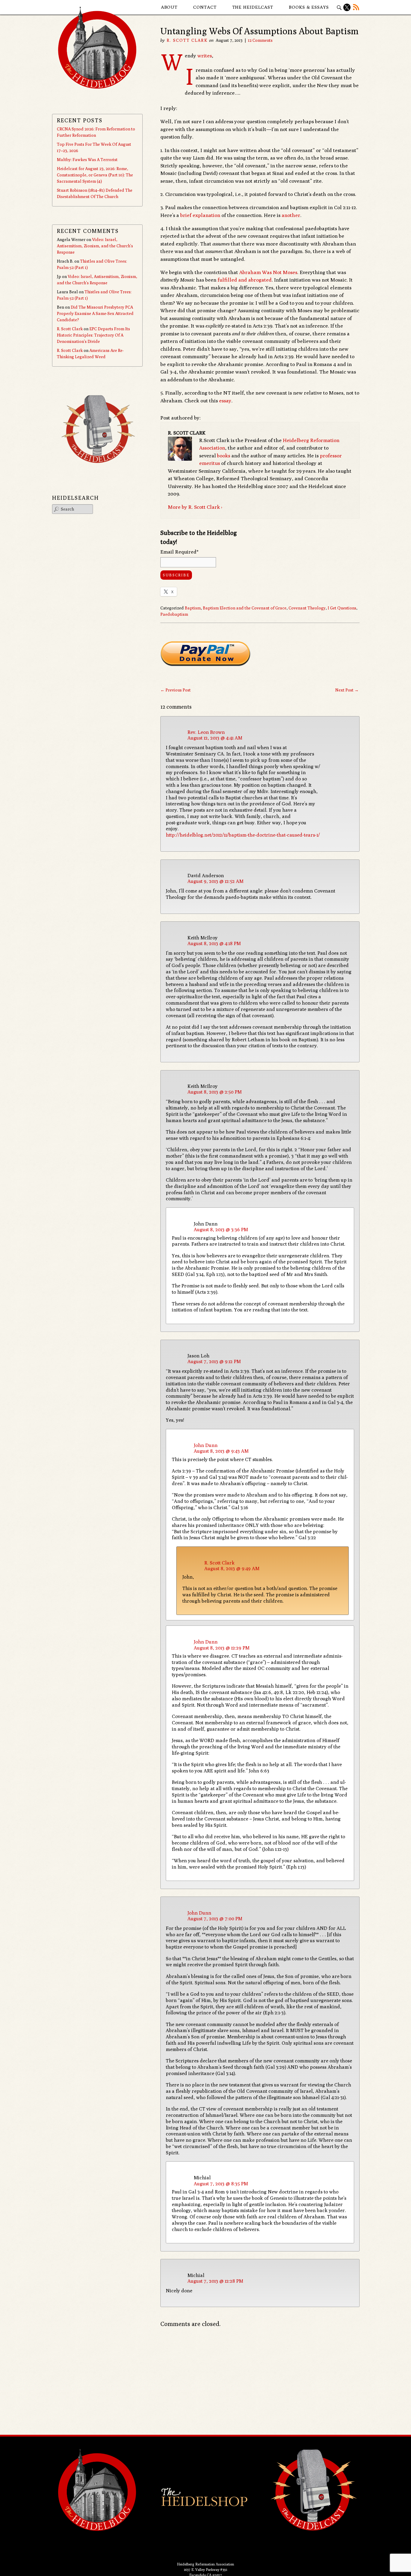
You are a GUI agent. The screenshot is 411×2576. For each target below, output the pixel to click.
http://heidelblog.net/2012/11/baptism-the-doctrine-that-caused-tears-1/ (243, 835)
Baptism (193, 608)
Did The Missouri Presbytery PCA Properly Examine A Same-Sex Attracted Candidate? (95, 313)
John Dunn (206, 1445)
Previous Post (176, 690)
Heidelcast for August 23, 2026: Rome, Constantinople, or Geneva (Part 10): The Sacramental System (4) (95, 175)
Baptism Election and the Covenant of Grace (245, 608)
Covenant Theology (307, 608)
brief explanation (200, 215)
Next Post (347, 690)
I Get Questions (342, 608)
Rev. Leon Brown (206, 732)
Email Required (179, 552)
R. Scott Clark (187, 40)
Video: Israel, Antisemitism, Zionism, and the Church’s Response (95, 246)
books (224, 456)
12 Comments (260, 40)
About (169, 7)
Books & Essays (309, 7)
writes (205, 56)
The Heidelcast (253, 7)
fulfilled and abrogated (245, 280)
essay (225, 401)
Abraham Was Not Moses (268, 272)
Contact (205, 7)
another (291, 215)
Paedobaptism (174, 614)
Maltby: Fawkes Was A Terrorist (87, 160)
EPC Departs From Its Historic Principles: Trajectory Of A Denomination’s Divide (93, 335)
